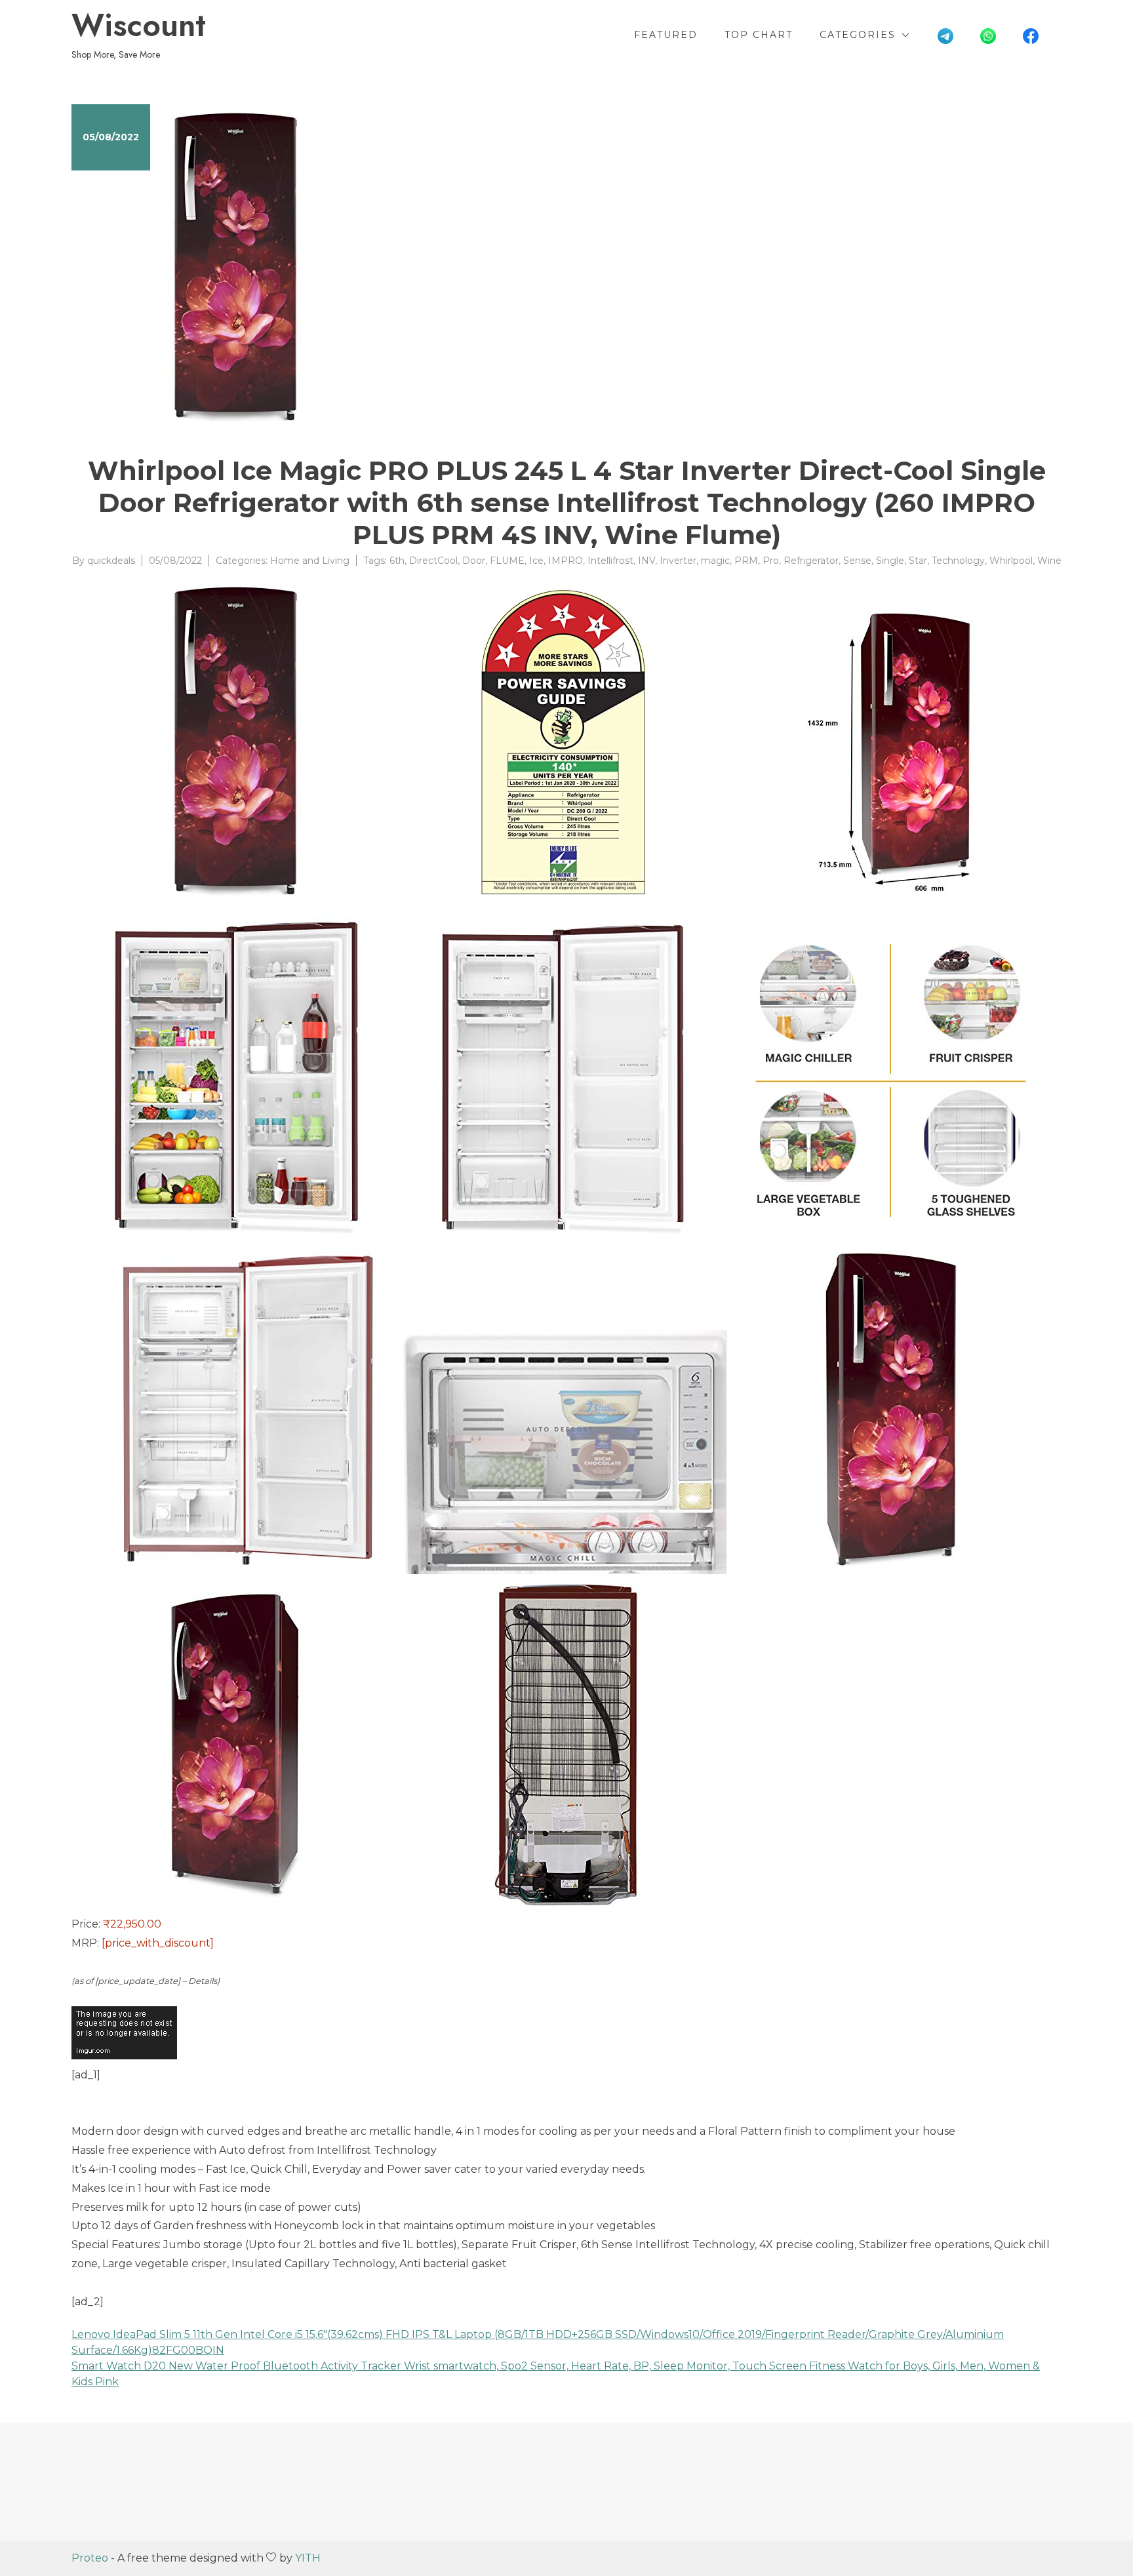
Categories (858, 35)
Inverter (678, 561)
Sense (857, 561)
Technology (958, 561)
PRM (746, 561)
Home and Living (310, 561)
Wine (1049, 561)
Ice (536, 561)
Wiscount (139, 26)
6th (397, 561)
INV (646, 561)
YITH (308, 2558)
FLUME (507, 561)
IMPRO (566, 561)
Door (474, 561)
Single (890, 561)
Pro (771, 561)
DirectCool (433, 561)
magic (715, 561)
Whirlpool (1011, 561)
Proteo (90, 2558)
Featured (666, 35)
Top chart (759, 35)
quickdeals (111, 561)
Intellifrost (610, 561)
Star (918, 561)
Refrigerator (811, 561)
